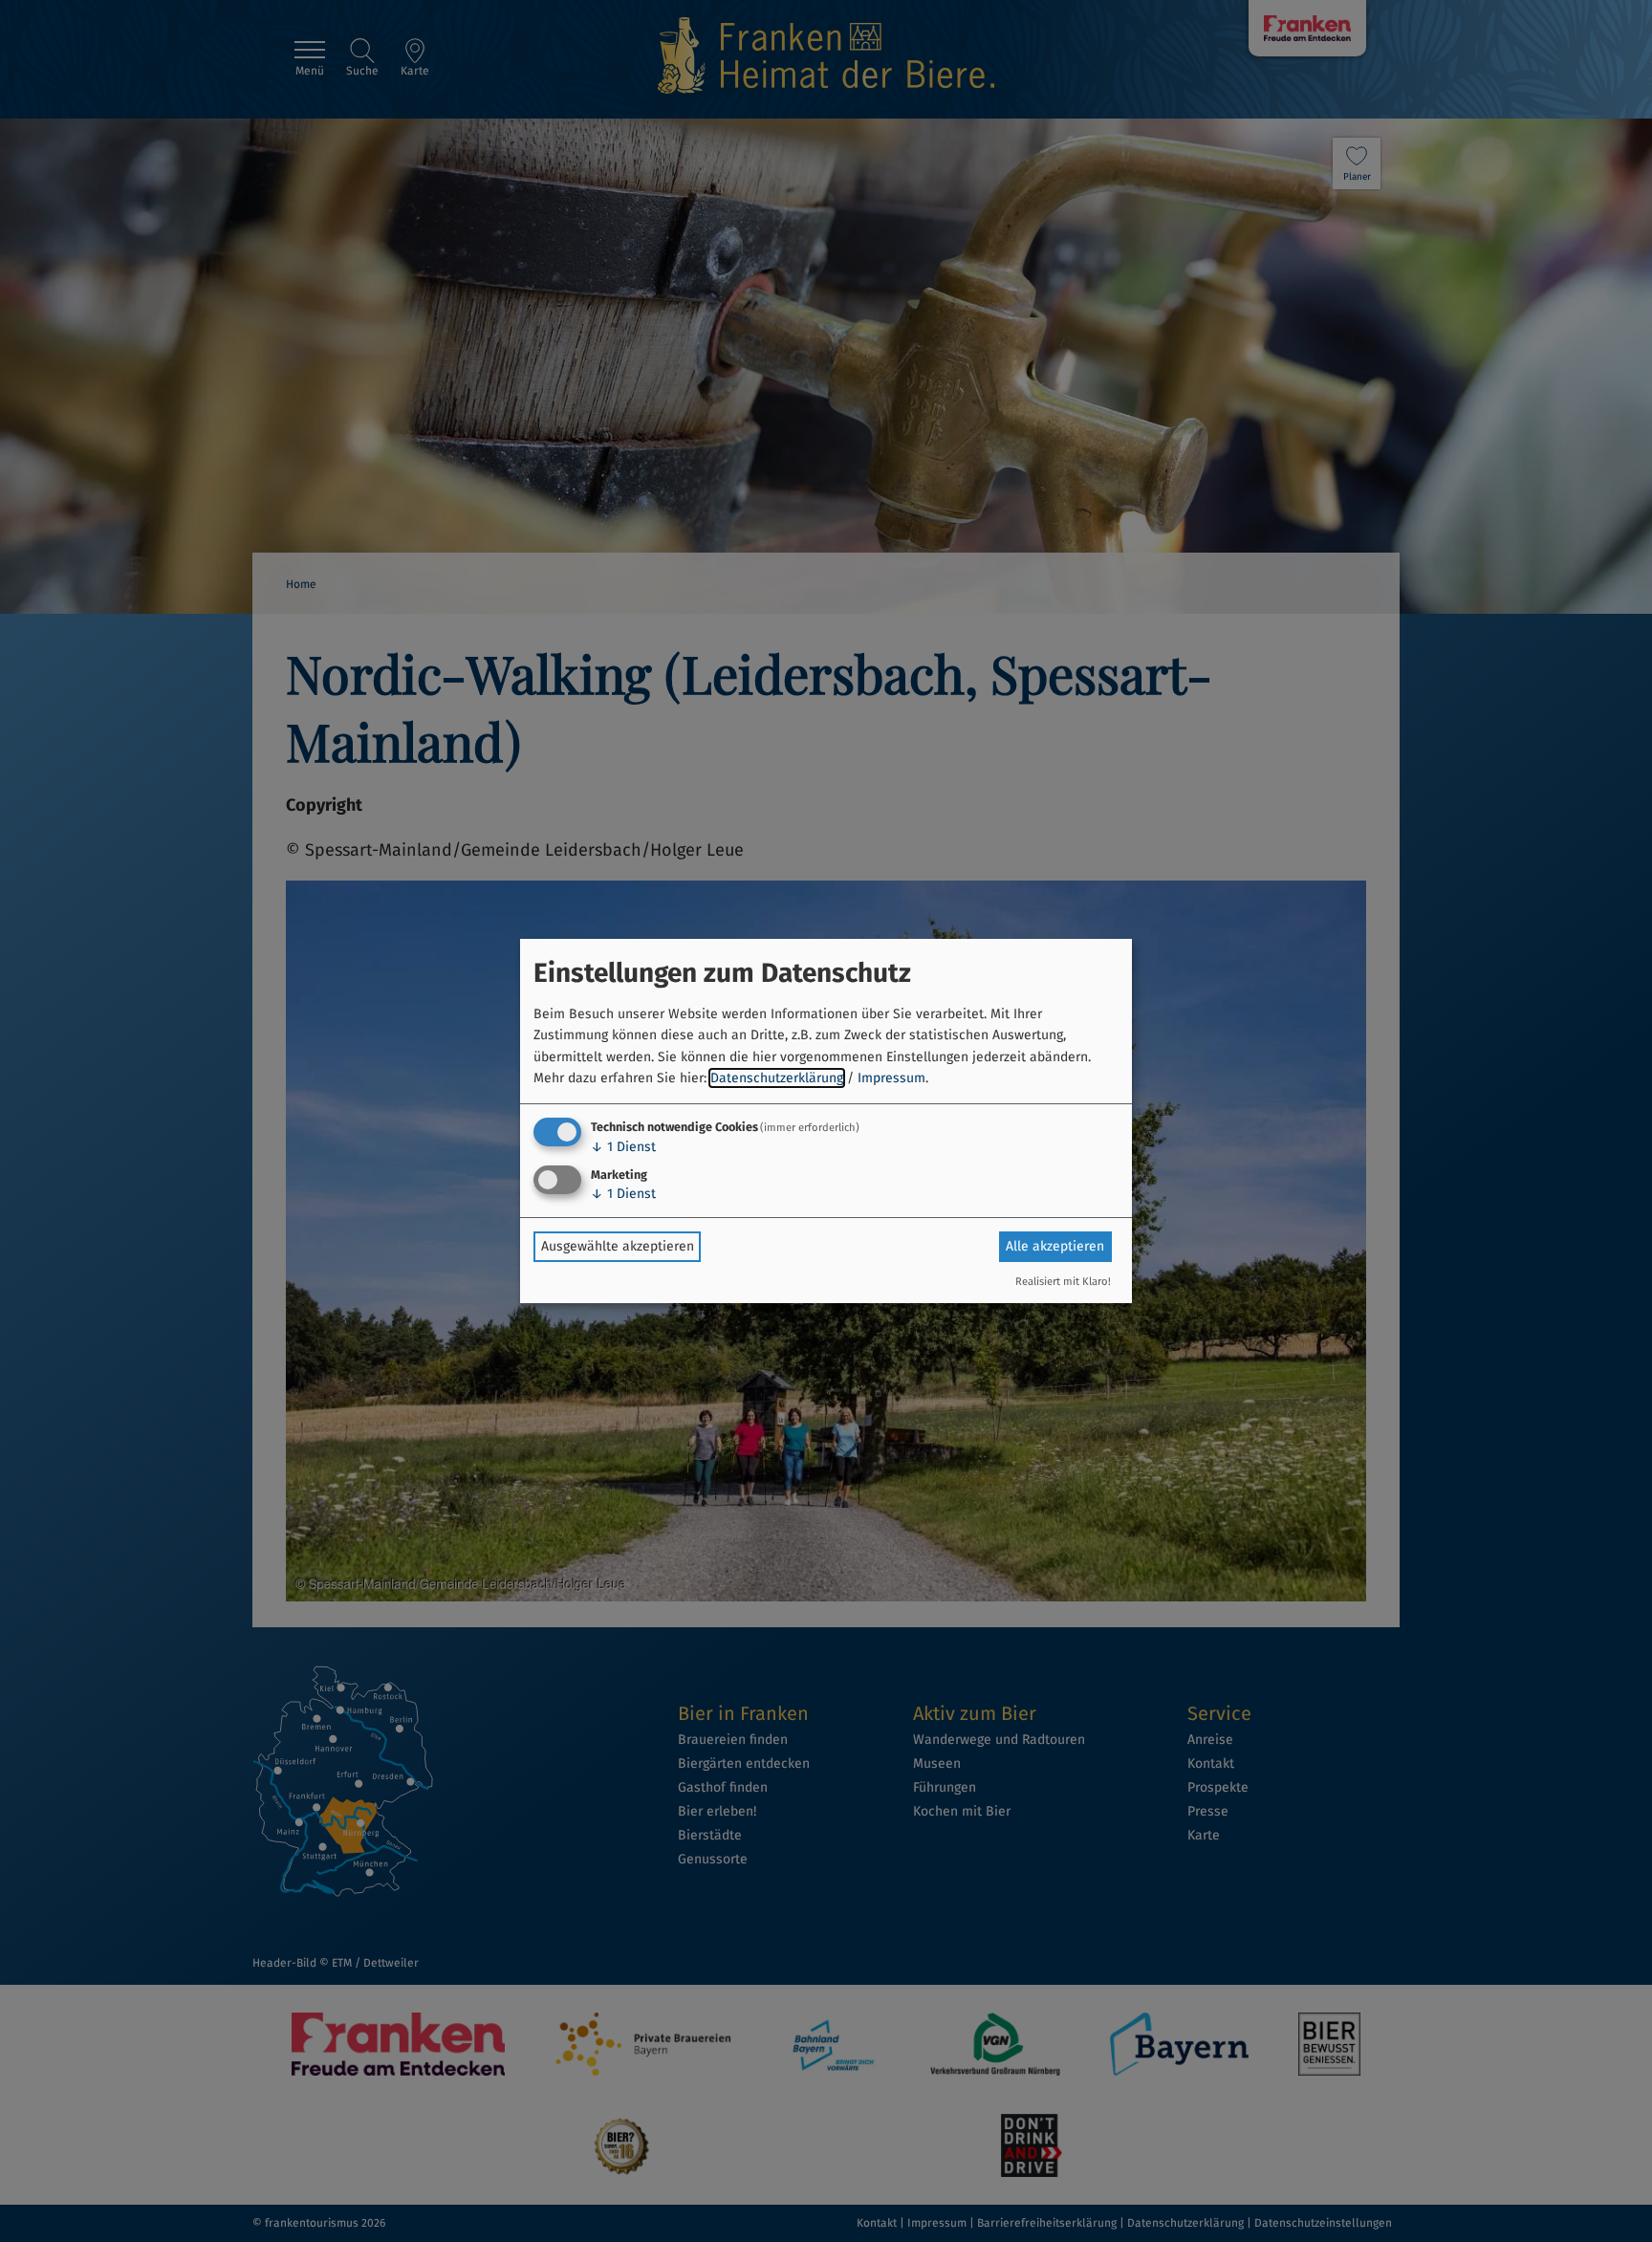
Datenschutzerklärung (777, 1078)
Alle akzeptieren (1055, 1246)
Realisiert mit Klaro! (1063, 1282)
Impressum (891, 1078)
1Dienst (623, 1147)
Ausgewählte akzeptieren (618, 1246)
